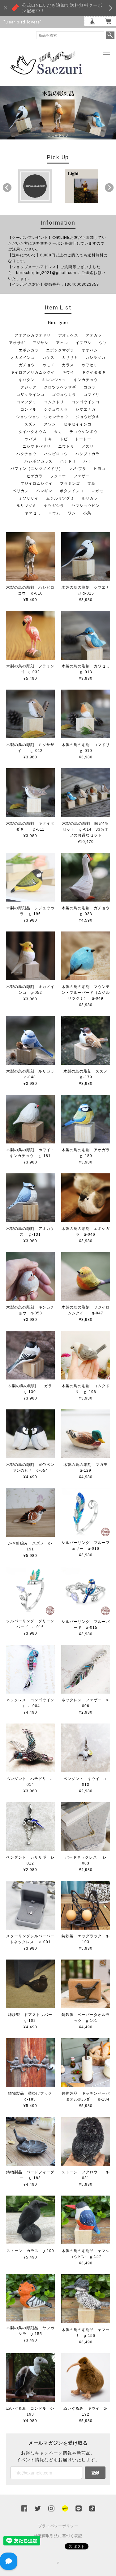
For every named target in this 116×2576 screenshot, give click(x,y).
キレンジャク (54, 380)
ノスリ (88, 446)
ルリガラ (90, 498)
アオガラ (94, 335)
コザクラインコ (30, 395)
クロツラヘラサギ (60, 387)
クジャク (28, 387)
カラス (68, 365)
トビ (64, 439)
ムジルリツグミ (60, 498)
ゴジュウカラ (64, 395)
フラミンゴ (70, 483)
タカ (58, 432)
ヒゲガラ (35, 476)
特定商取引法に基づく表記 (58, 2536)
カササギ (70, 358)
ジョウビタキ (88, 417)
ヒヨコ (100, 469)
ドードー (83, 439)
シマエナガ (86, 409)
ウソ (103, 343)
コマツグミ (26, 402)
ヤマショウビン (86, 506)
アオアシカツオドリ (33, 335)
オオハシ (90, 350)
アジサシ (41, 343)
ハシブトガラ (88, 454)
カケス (48, 358)
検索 (110, 35)
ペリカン (21, 491)
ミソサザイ (29, 498)
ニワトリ (66, 446)
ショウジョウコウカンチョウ (42, 417)
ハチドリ (68, 461)
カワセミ (89, 365)
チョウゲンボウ (84, 432)
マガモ (97, 491)
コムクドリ (54, 402)
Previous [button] (7, 188)
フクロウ (58, 476)
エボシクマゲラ (60, 350)
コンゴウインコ (86, 402)
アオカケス (68, 335)
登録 (95, 2472)
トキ (48, 439)
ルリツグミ (26, 506)
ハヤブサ (78, 469)
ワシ (72, 513)
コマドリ (92, 395)
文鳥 (92, 483)
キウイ (68, 372)
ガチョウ (27, 365)
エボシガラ (29, 350)
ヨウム (54, 513)
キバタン (27, 380)
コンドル (28, 409)
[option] (35, 186)
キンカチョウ (86, 380)
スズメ (30, 424)
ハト (88, 461)
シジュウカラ (56, 409)
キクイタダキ (94, 372)
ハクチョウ (26, 454)
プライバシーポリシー (58, 2526)
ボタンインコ (72, 491)
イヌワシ (84, 343)
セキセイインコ (77, 424)
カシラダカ (95, 358)
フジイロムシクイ (37, 483)
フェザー (82, 476)
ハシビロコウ (56, 454)
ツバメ (31, 439)
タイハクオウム (33, 432)
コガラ (90, 387)
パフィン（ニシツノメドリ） (37, 469)
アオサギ (17, 343)
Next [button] (109, 188)
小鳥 (87, 513)
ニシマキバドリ (37, 446)
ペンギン (44, 491)
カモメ (48, 365)
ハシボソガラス (39, 461)
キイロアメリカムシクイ (33, 372)
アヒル (62, 343)
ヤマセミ (33, 513)
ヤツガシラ (54, 506)
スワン (50, 424)
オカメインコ (23, 358)
